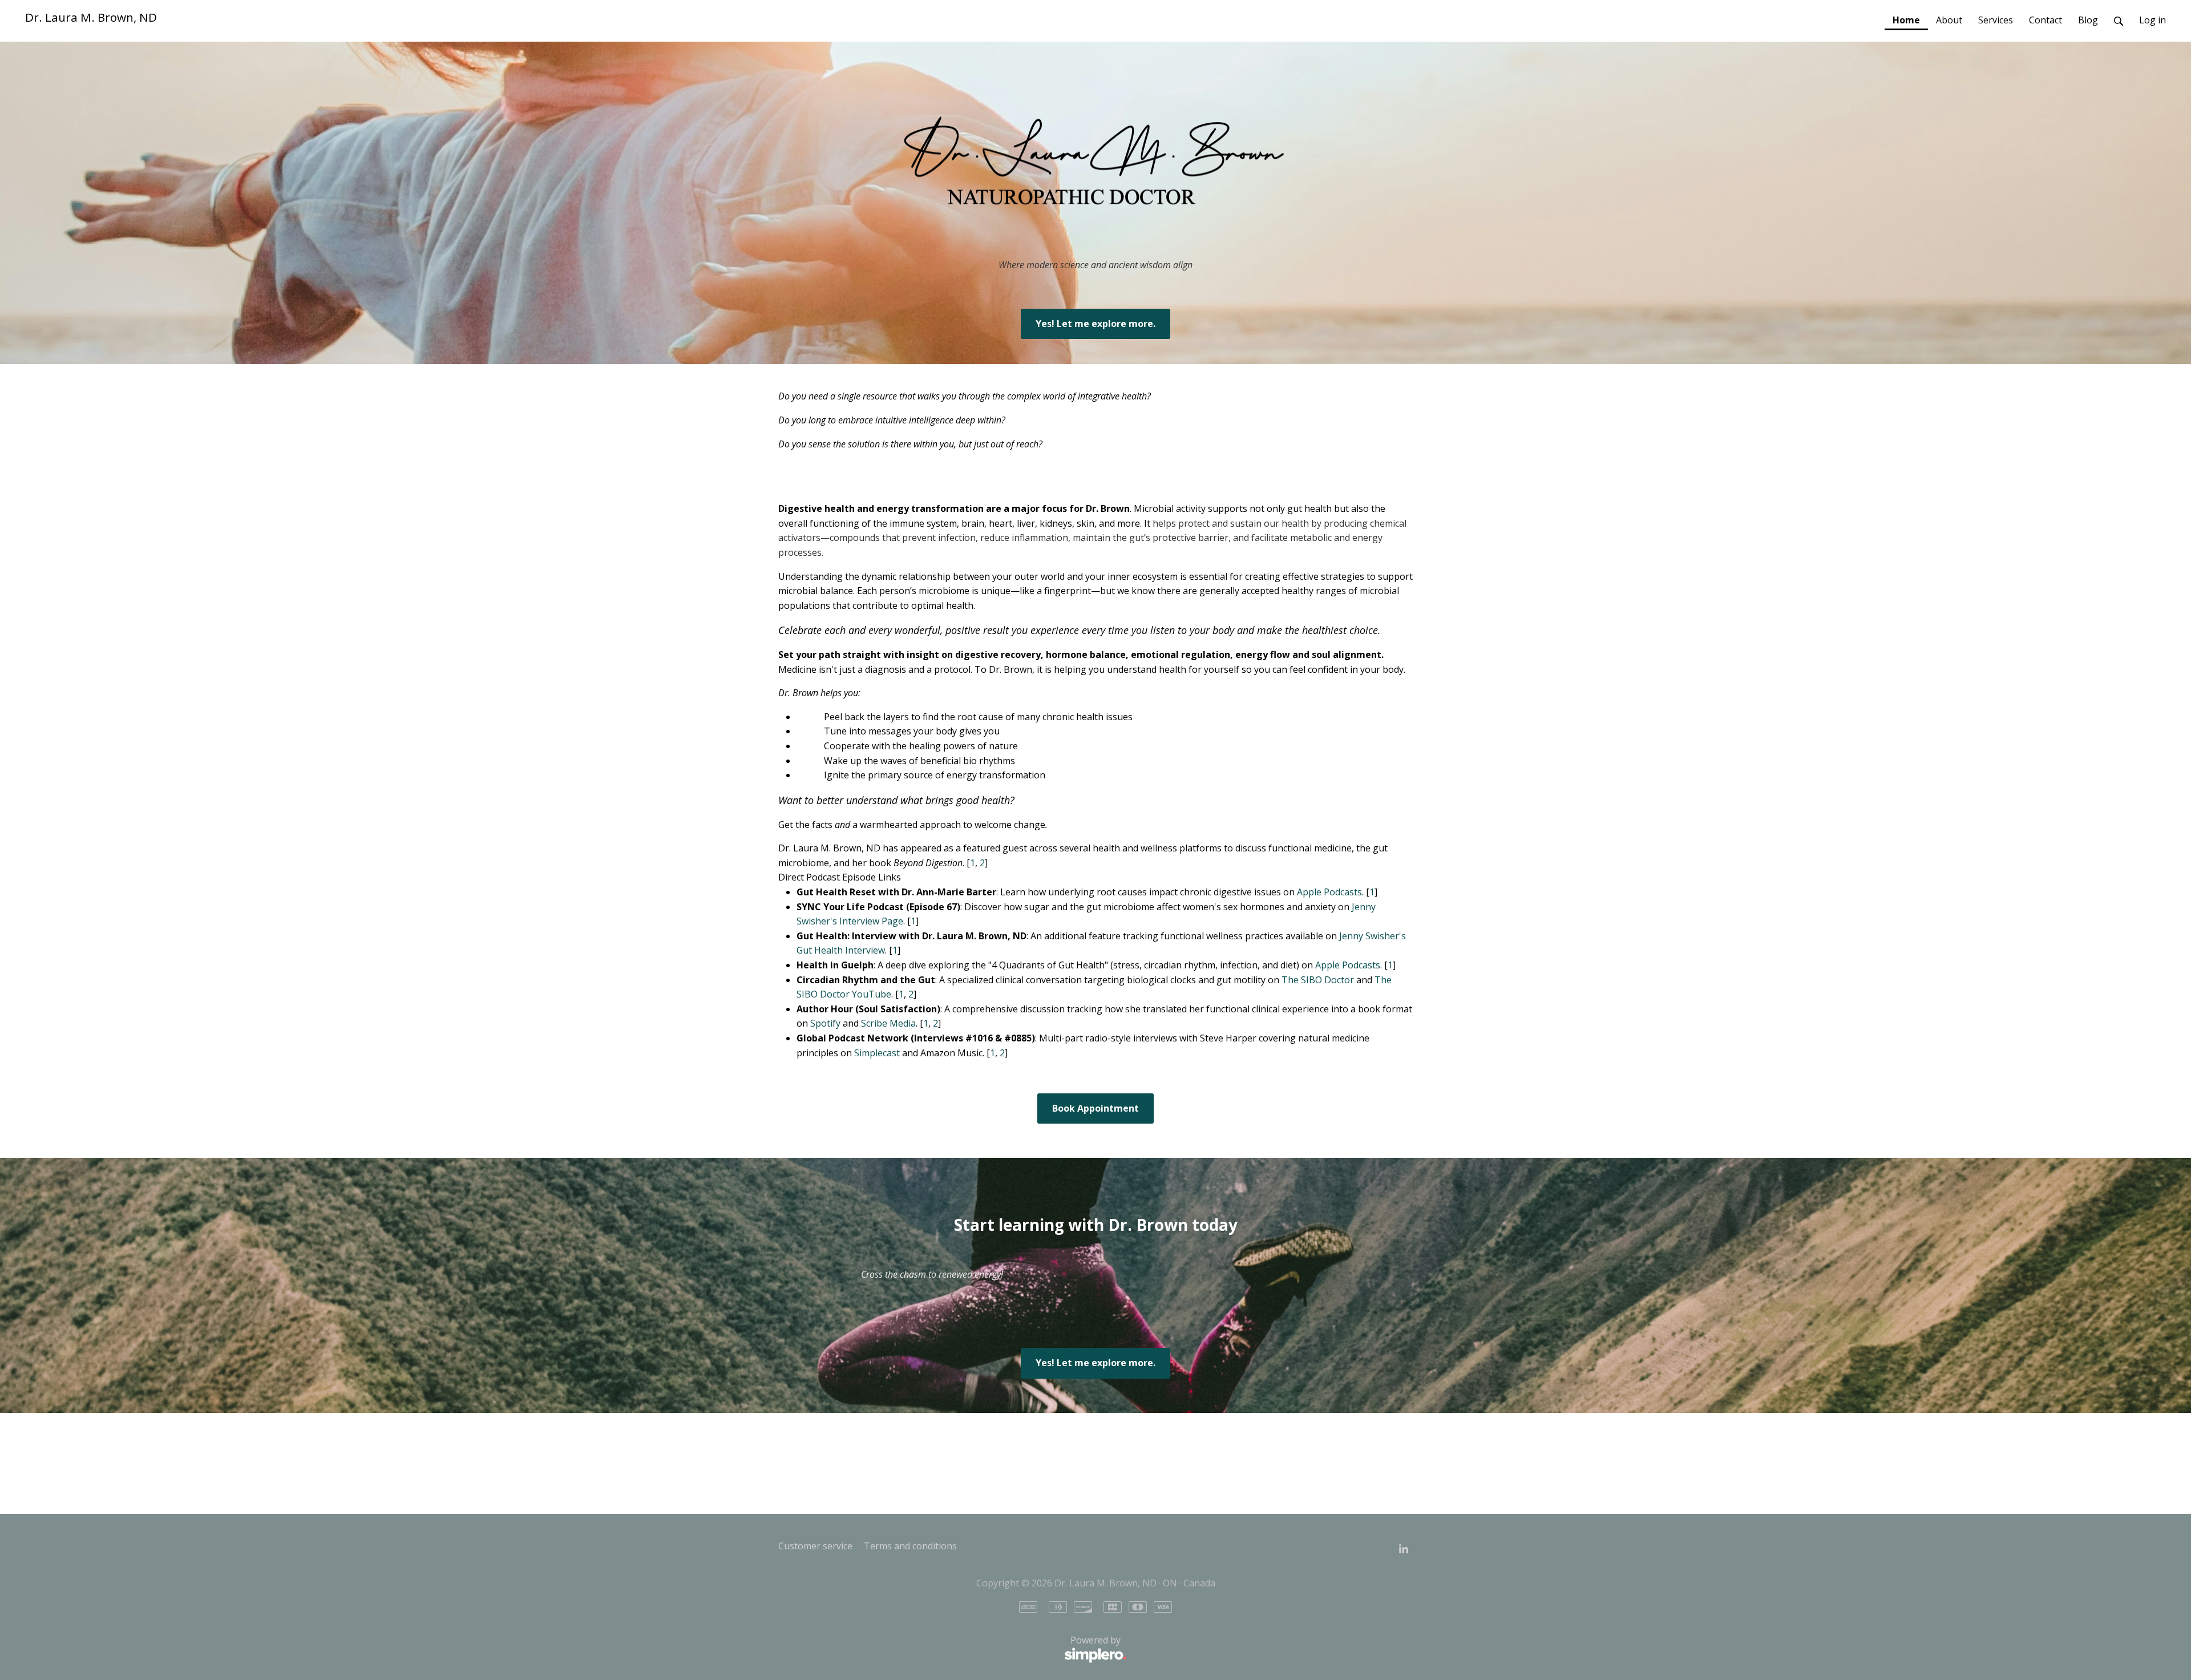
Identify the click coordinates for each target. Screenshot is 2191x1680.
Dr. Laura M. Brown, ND (91, 17)
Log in (2152, 20)
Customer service (815, 1546)
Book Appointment (1095, 1108)
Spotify (825, 1023)
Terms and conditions (910, 1546)
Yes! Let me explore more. (1095, 324)
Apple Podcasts (1329, 892)
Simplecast (877, 1053)
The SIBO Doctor (1318, 980)
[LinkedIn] (1404, 1549)
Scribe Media (888, 1023)
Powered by (949, 1647)
